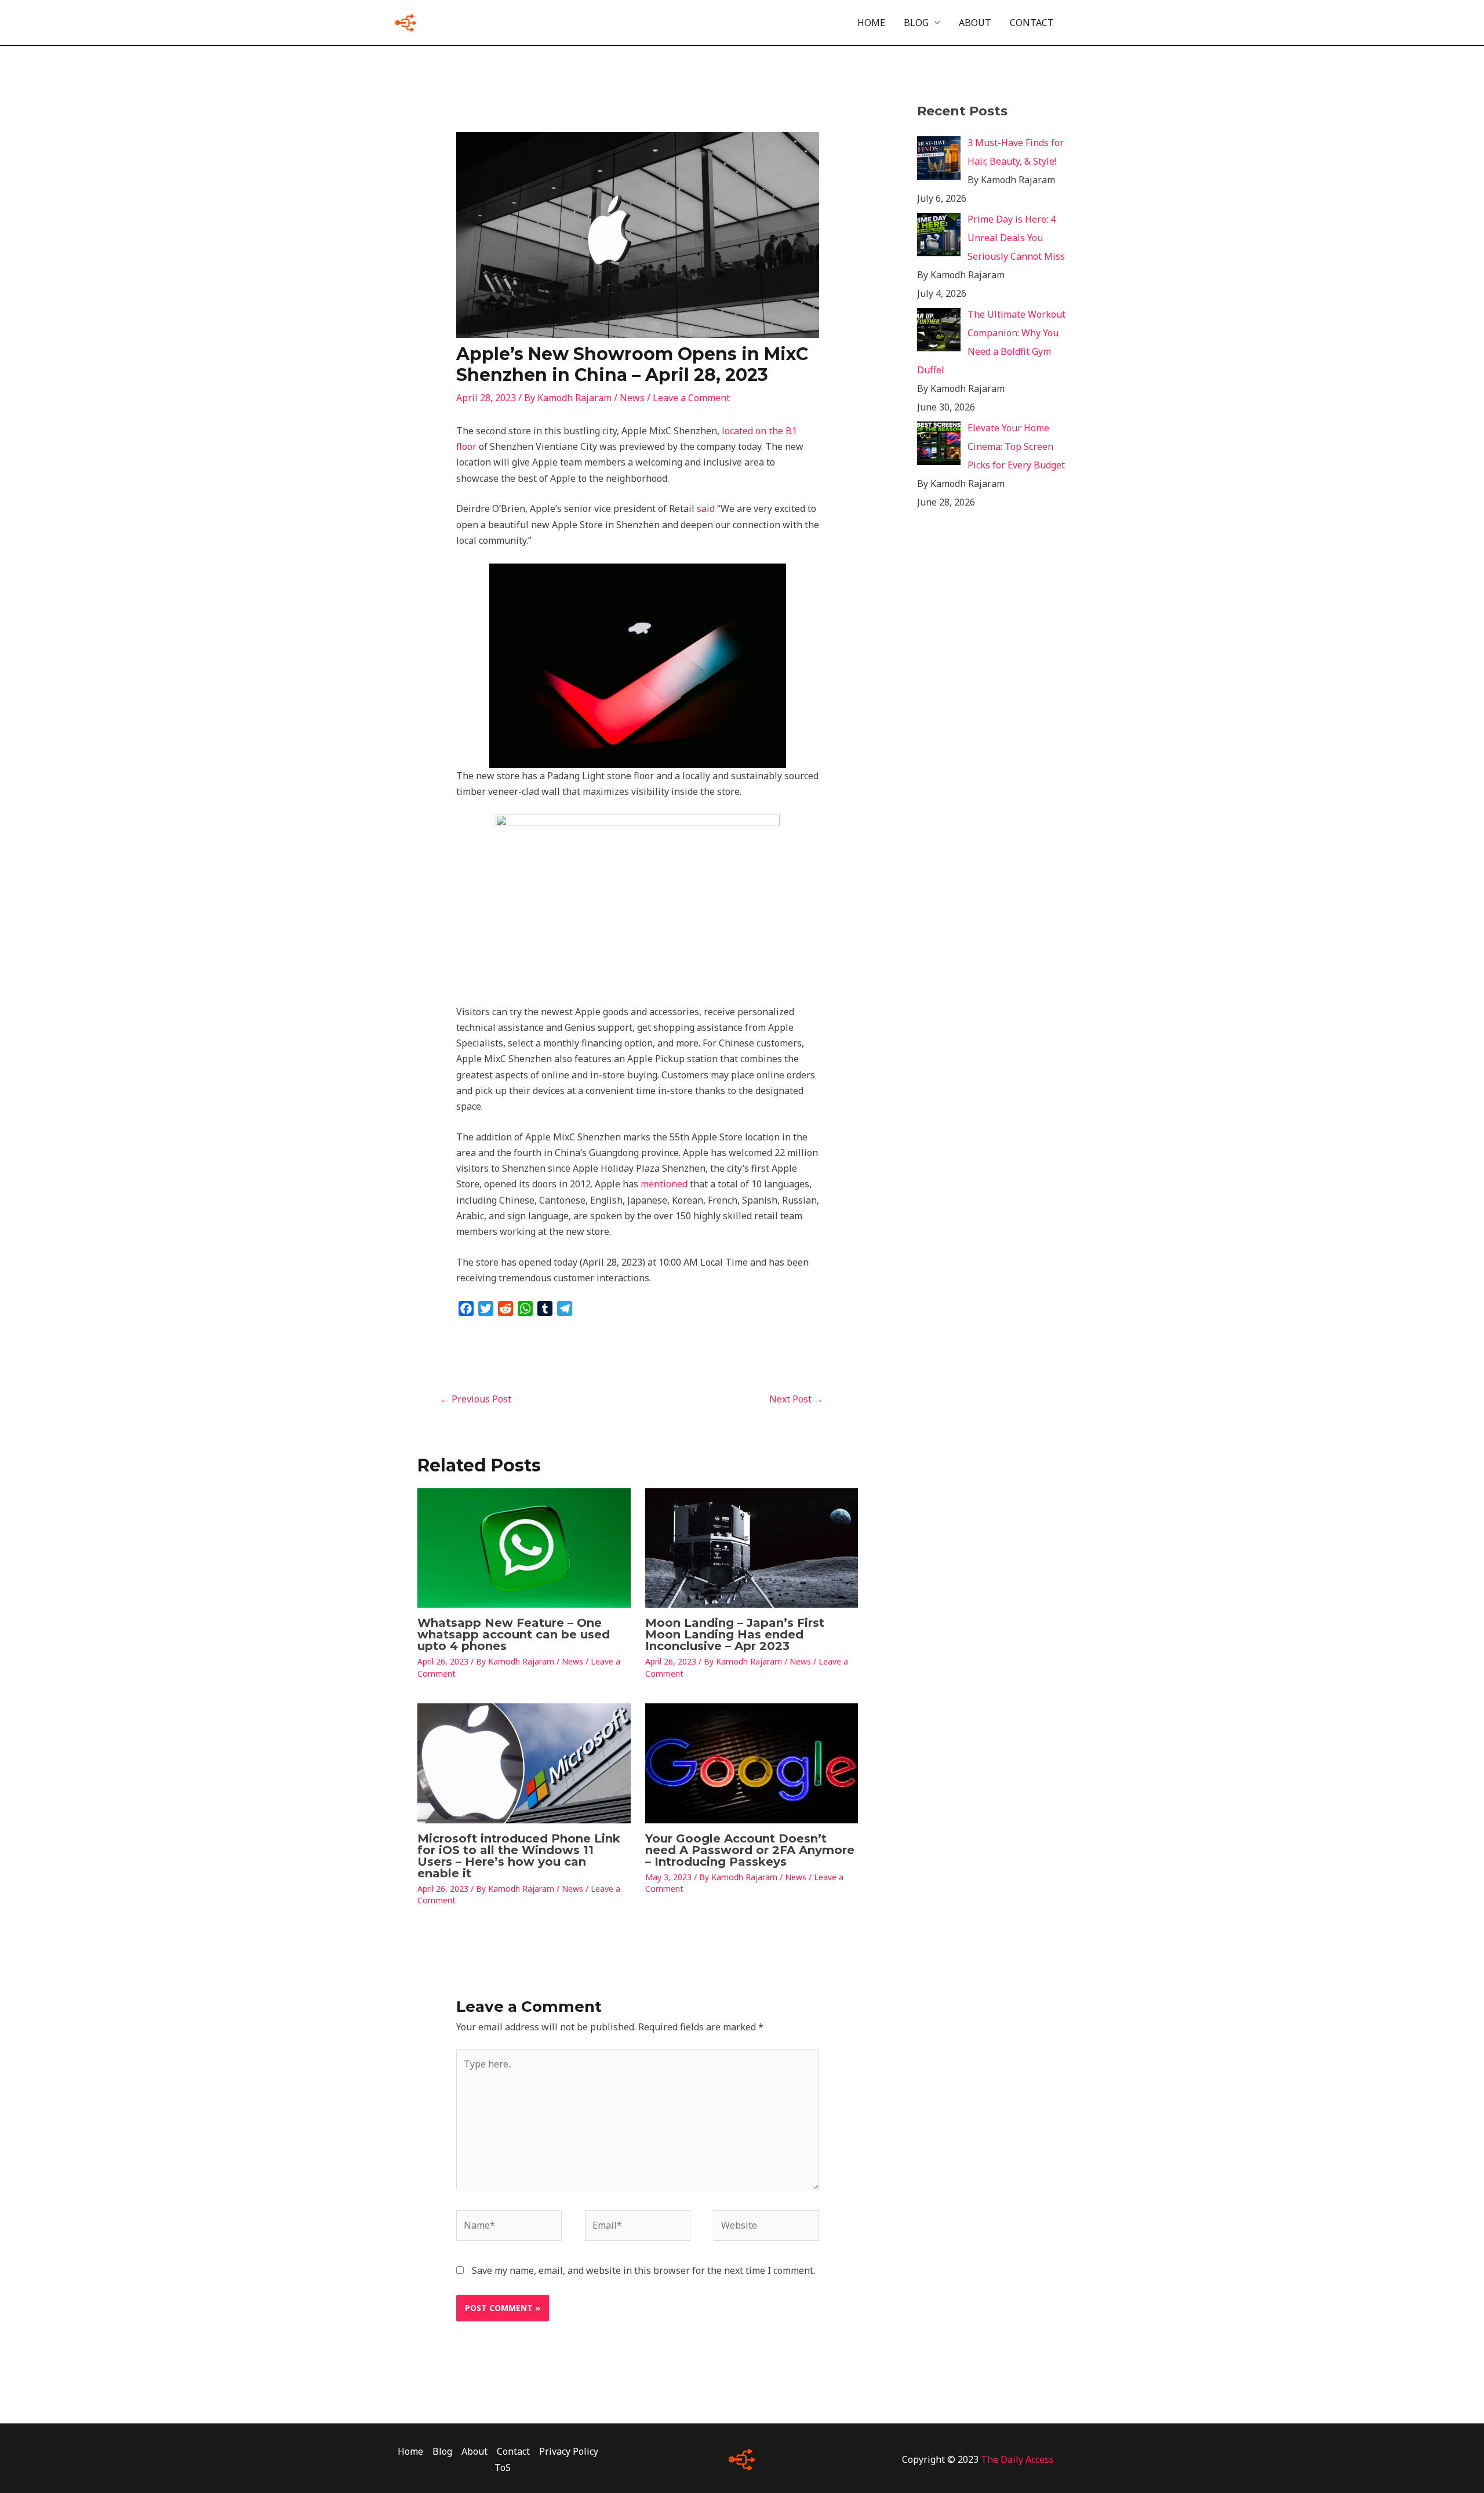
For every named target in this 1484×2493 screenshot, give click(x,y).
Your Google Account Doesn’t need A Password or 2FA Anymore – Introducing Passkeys (750, 1850)
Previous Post (476, 1399)
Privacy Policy (569, 2451)
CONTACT (1032, 23)
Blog (442, 2451)
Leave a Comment (691, 398)
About (474, 2451)
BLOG (916, 23)
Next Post (796, 1399)
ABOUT (975, 23)
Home (410, 2451)
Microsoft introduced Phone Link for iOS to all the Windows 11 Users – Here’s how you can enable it (519, 1856)
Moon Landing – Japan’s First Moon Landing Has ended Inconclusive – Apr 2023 (735, 1634)
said (706, 508)
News (632, 398)
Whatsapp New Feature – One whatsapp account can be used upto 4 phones (514, 1634)
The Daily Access (1017, 2459)
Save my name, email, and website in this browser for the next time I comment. (643, 2270)
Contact (513, 2451)
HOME (871, 23)
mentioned (664, 1184)
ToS (503, 2467)
